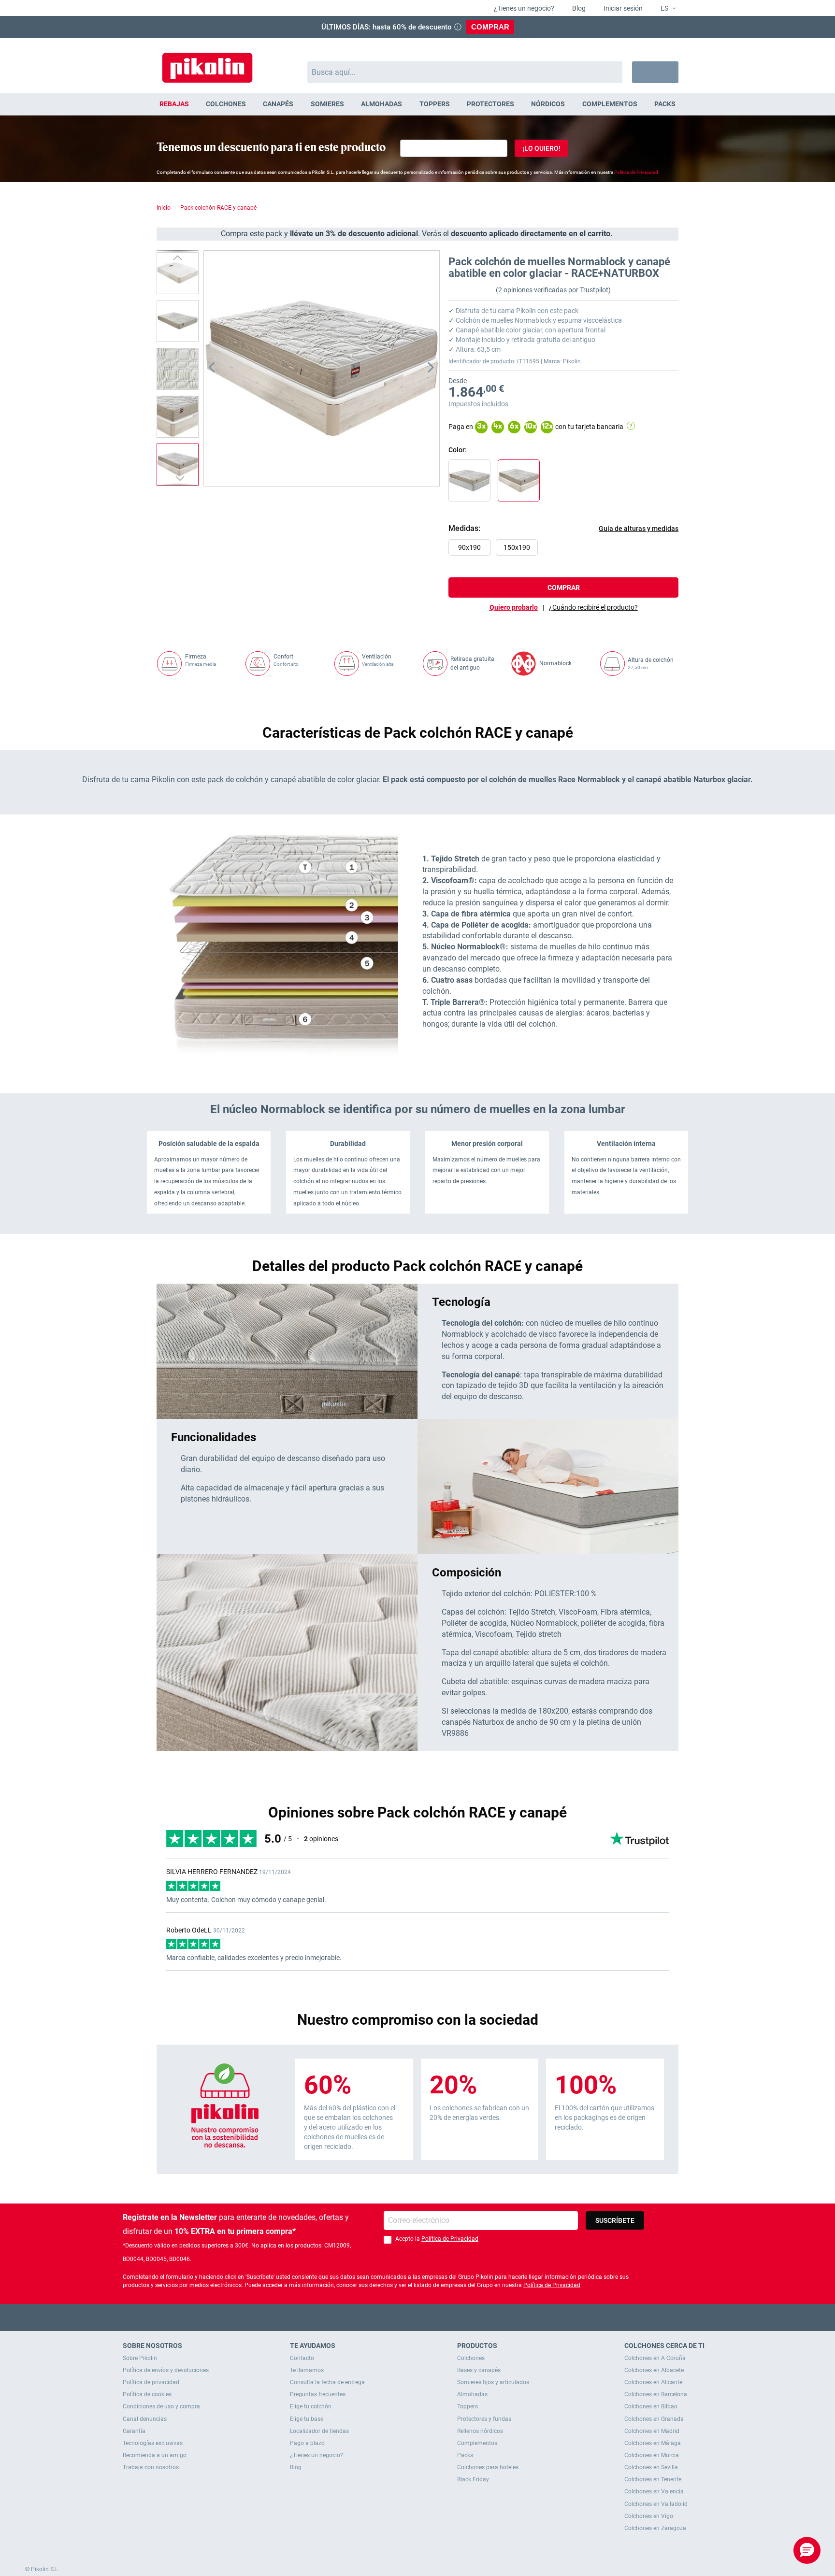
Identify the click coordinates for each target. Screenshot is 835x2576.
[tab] (593, 607)
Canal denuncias (145, 2419)
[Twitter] (399, 2317)
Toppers (468, 2406)
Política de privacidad (151, 2382)
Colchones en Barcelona (656, 2394)
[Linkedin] (455, 2317)
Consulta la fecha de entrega (327, 2382)
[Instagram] (437, 2317)
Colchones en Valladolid (656, 2504)
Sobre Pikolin (140, 2358)
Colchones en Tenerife (653, 2479)
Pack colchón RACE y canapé (218, 208)
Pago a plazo (307, 2443)
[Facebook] (380, 2317)
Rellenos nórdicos (480, 2431)
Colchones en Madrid (652, 2431)
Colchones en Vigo (649, 2516)
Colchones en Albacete (654, 2370)
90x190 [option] (469, 547)
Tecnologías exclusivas (153, 2443)
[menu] (417, 104)
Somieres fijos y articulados (493, 2382)
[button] (664, 9)
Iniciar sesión (622, 8)
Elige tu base (307, 2419)
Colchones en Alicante (653, 2382)
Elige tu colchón (311, 2406)
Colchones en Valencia (654, 2491)
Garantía (134, 2431)
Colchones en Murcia (652, 2455)
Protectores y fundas (484, 2419)
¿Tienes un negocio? (523, 8)
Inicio (164, 208)
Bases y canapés (479, 2370)
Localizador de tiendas (319, 2431)
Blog (578, 8)
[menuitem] (174, 104)
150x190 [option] (517, 547)
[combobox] (465, 72)
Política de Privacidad (450, 2239)
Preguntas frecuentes (318, 2394)
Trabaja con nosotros (151, 2467)
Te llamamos (307, 2370)
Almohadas (472, 2394)
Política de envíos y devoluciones (166, 2370)
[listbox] (566, 550)
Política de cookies (147, 2394)
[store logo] (207, 63)
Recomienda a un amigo (155, 2455)
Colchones (471, 2358)
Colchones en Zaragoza (655, 2528)
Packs (465, 2455)
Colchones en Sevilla (651, 2467)
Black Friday (473, 2479)
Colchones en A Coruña (655, 2358)
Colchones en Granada (654, 2419)
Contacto (302, 2358)
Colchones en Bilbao (651, 2406)
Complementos (477, 2443)
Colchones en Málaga (653, 2443)
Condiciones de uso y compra (161, 2406)
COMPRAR (490, 27)
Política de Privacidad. (637, 172)
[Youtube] (418, 2317)
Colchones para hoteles (488, 2467)
